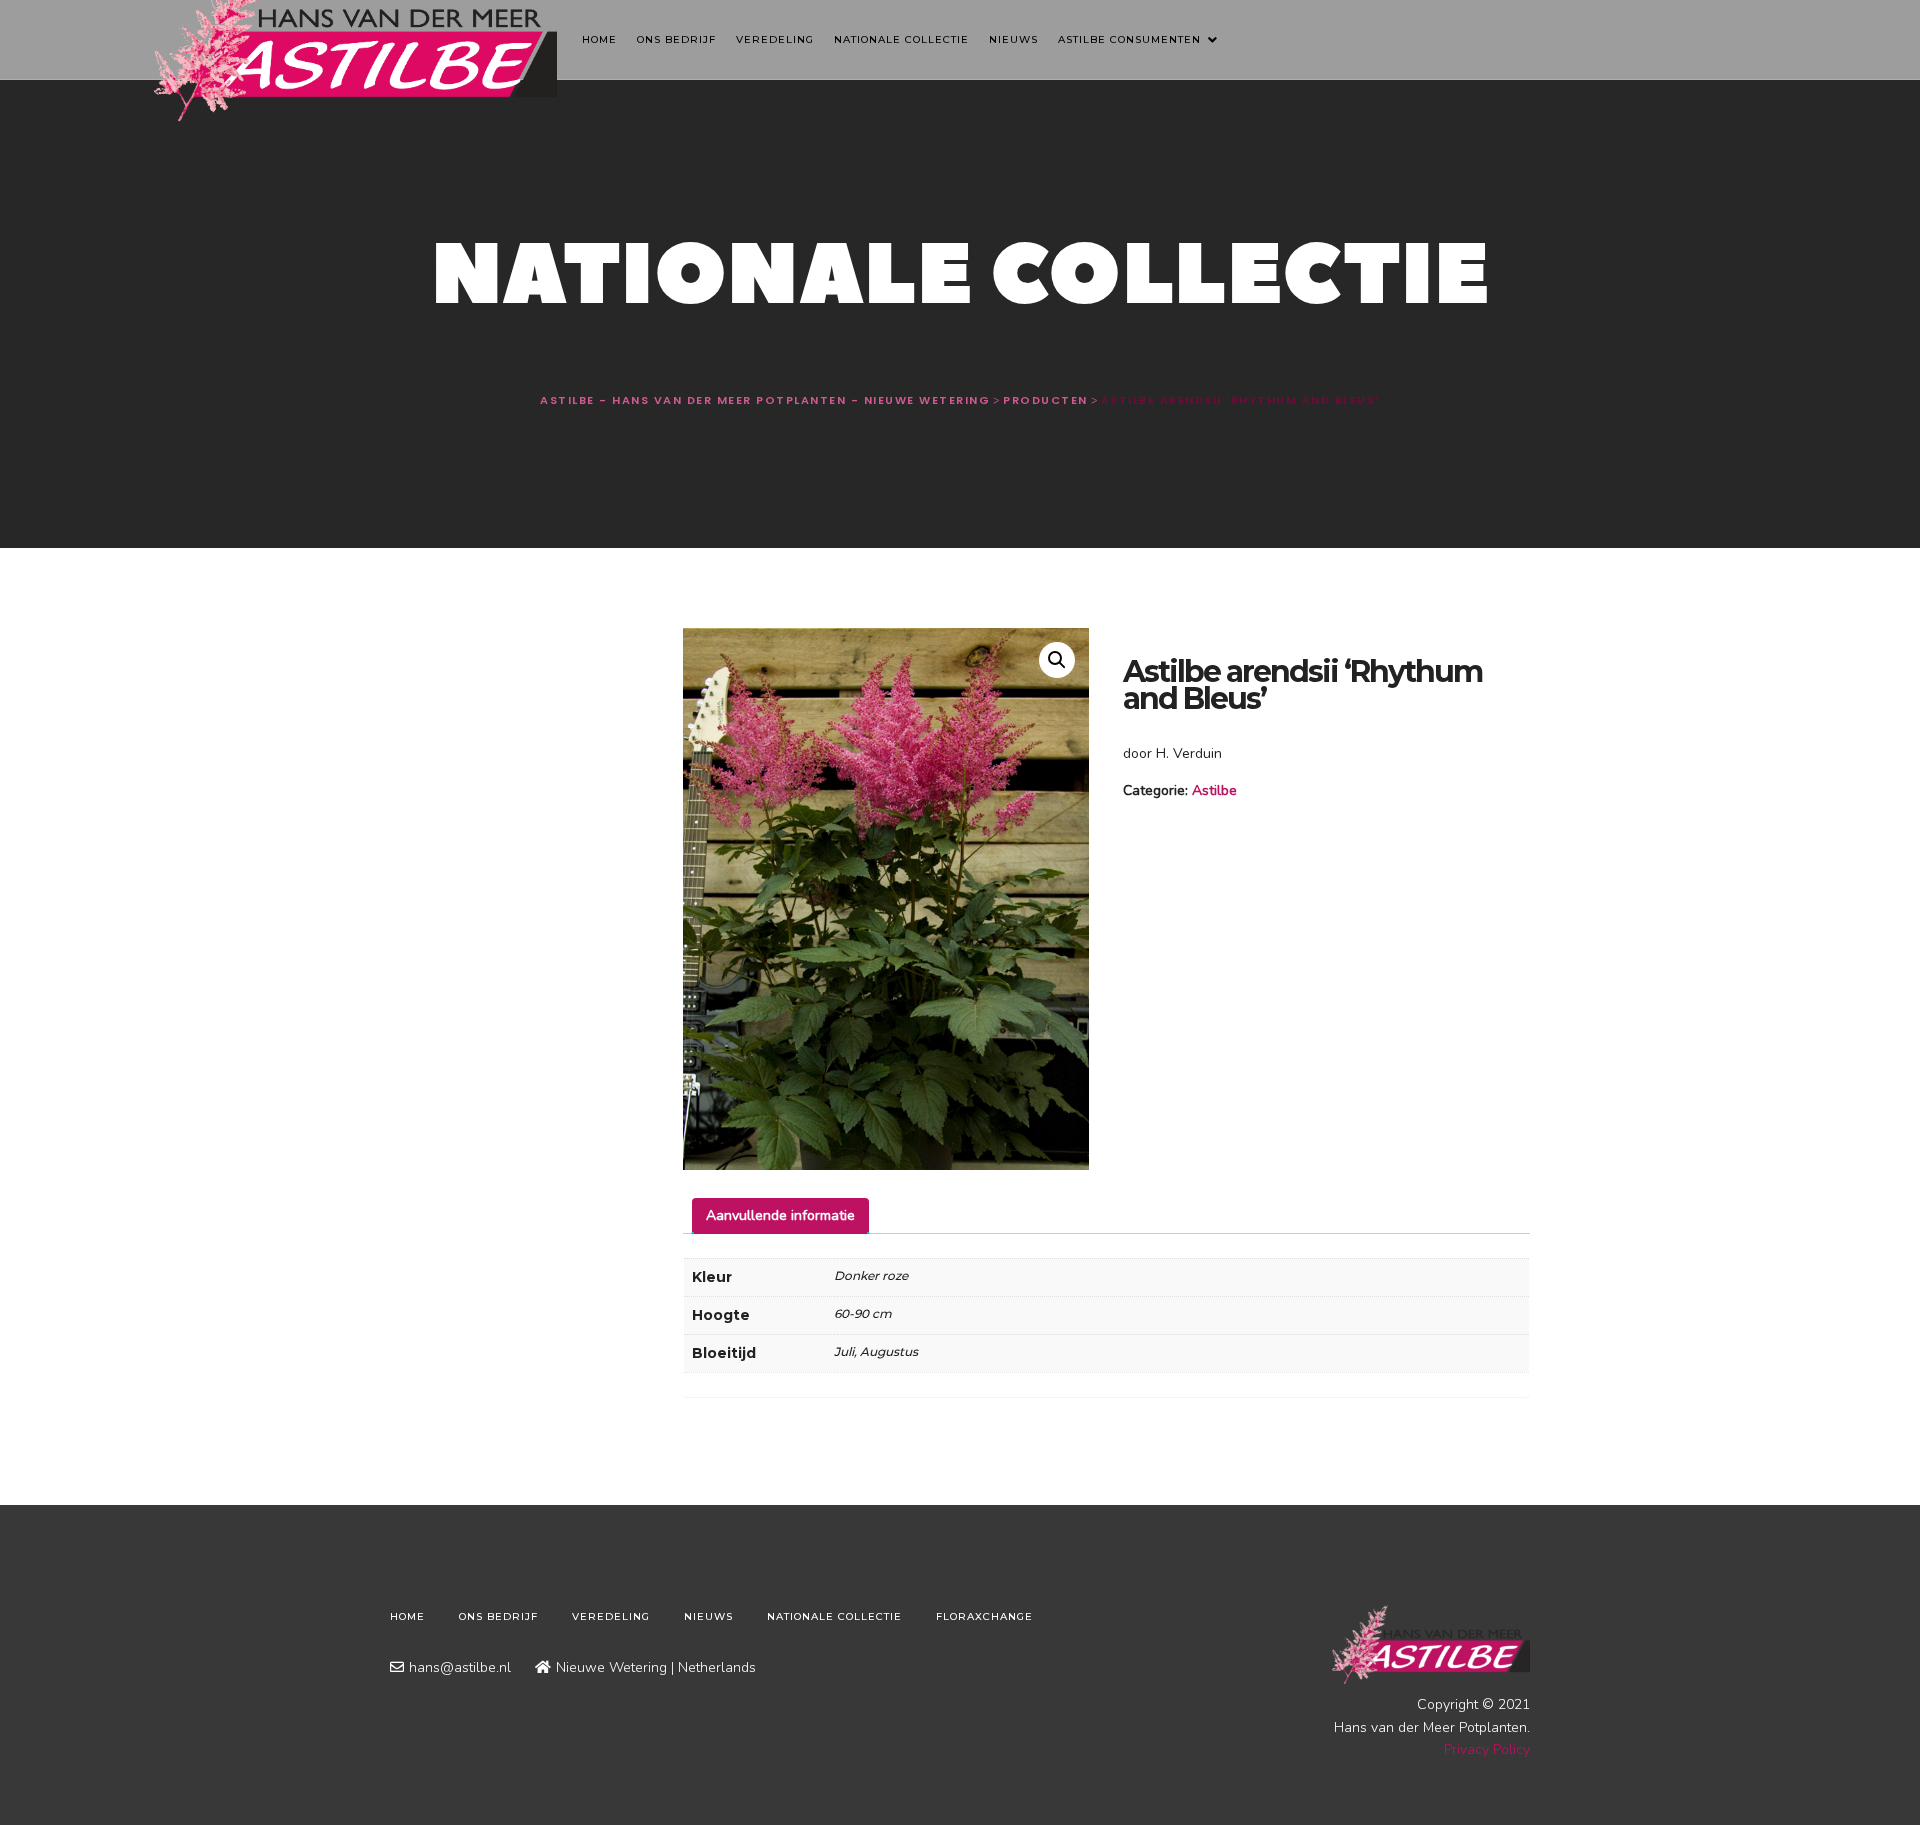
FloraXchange (984, 1616)
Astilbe (1214, 790)
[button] (1057, 660)
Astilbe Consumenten (1131, 39)
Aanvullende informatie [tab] (780, 1215)
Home (599, 39)
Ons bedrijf (676, 39)
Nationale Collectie (901, 39)
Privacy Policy (1487, 1749)
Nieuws (1013, 39)
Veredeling (775, 39)
